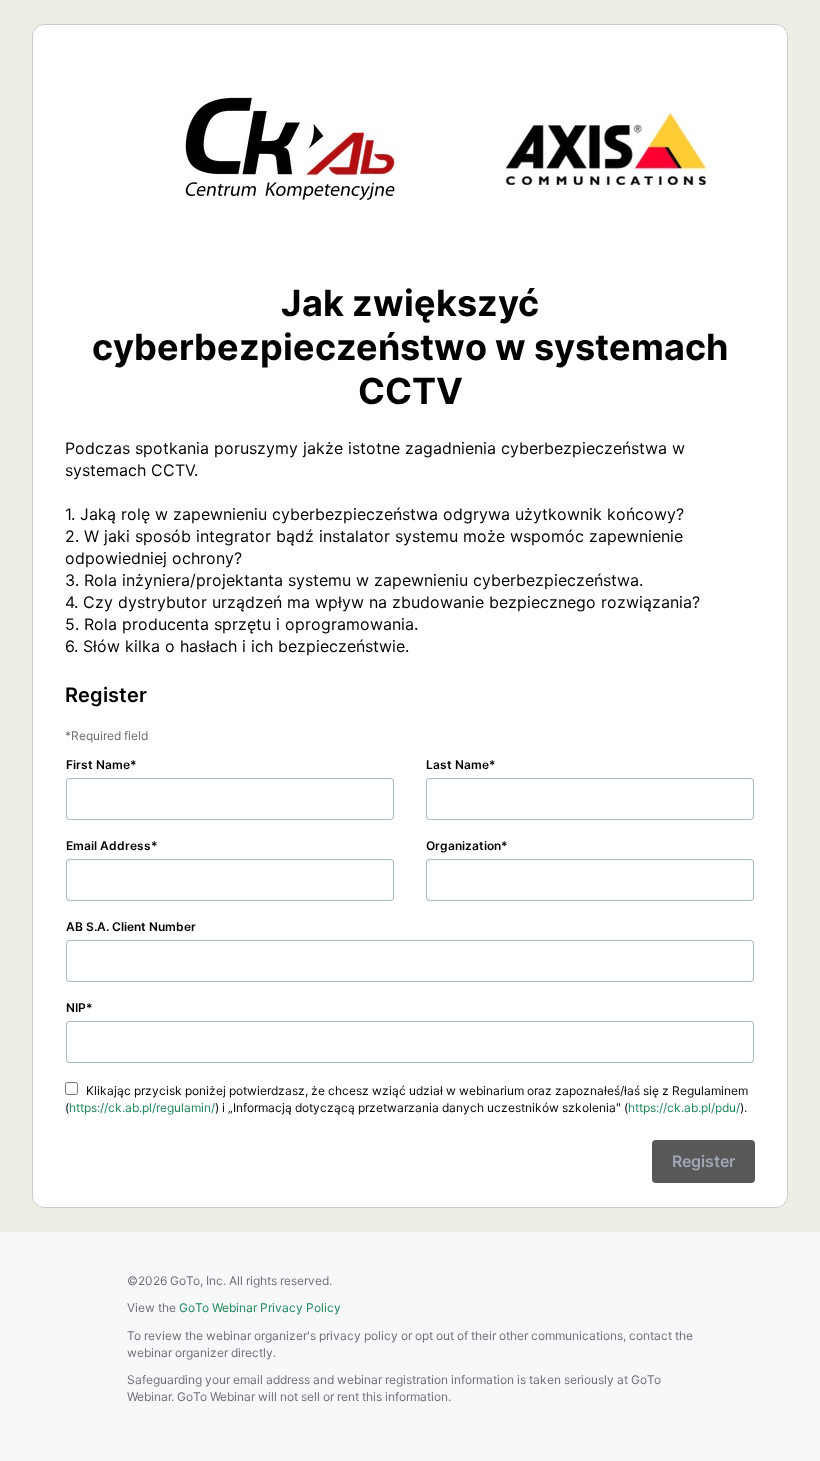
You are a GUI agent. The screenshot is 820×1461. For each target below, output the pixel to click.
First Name (98, 764)
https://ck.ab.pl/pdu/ (684, 1107)
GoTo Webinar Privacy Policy (260, 1307)
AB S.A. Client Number (131, 926)
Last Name (457, 764)
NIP (76, 1007)
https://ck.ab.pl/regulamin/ (142, 1107)
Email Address (108, 845)
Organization (463, 845)
